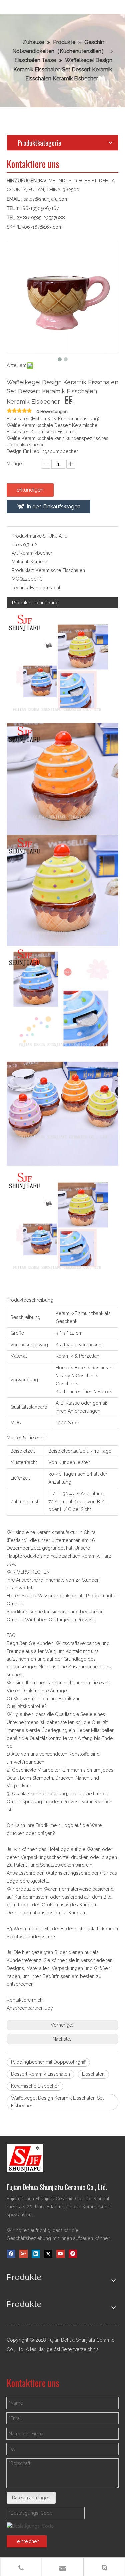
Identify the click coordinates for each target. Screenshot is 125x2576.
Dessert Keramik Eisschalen (40, 2074)
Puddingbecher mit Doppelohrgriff (48, 2062)
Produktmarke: (27, 536)
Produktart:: (24, 570)
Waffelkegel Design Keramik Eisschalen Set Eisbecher (57, 2102)
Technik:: (21, 588)
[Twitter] (48, 2254)
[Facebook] (11, 2254)
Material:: (21, 562)
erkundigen (30, 490)
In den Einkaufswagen (53, 506)
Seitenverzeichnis (80, 2349)
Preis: (17, 545)
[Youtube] (60, 2254)
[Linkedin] (36, 2254)
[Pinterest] (73, 2254)
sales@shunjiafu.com (46, 199)
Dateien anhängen (31, 2498)
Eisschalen (93, 2074)
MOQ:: (18, 579)
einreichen (28, 2541)
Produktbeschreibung (35, 603)
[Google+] (23, 2254)
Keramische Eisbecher (35, 2086)
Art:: (16, 553)
